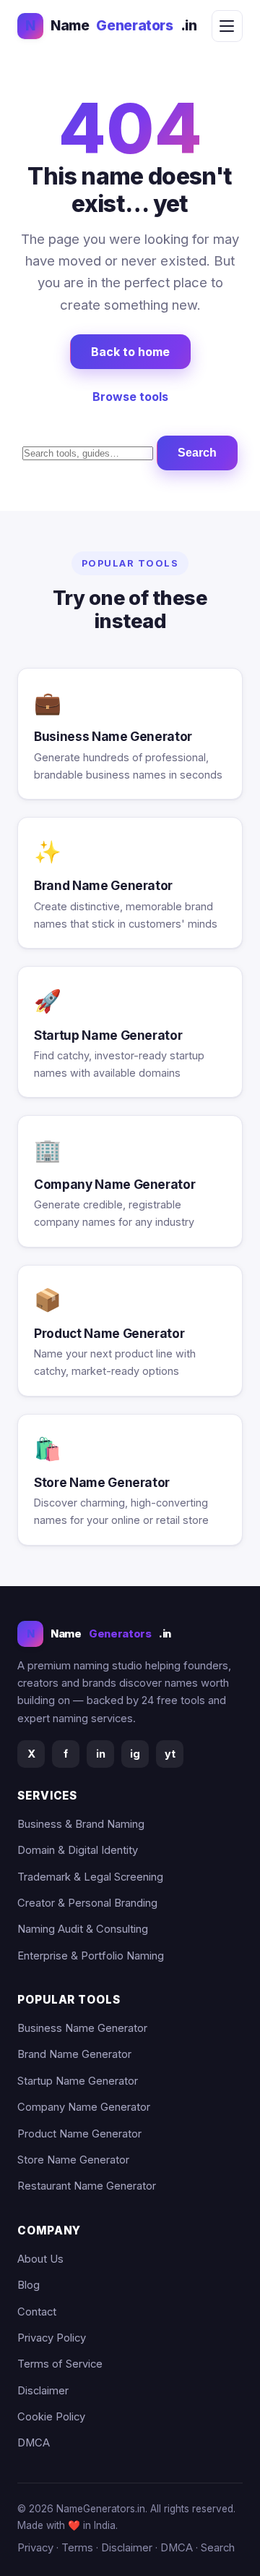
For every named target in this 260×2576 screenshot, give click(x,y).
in (101, 1754)
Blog (29, 2285)
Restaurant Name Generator (87, 2186)
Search (197, 453)
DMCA (34, 2443)
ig (135, 1754)
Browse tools (130, 397)
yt (170, 1754)
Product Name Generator (79, 2134)
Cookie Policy (51, 2417)
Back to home (130, 352)
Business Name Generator (82, 2028)
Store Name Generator (73, 2160)
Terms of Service (60, 2364)
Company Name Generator (84, 2107)
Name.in (111, 25)
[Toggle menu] (227, 26)
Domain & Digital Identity (78, 1850)
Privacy (35, 2548)
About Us (40, 2259)
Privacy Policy (52, 2338)
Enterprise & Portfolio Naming (91, 1956)
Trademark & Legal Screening (90, 1877)
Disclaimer (43, 2391)
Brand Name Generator (74, 2054)
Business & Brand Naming (81, 1824)
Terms (77, 2548)
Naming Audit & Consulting (83, 1929)
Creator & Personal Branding (87, 1903)
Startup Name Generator (78, 2081)
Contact (37, 2312)
